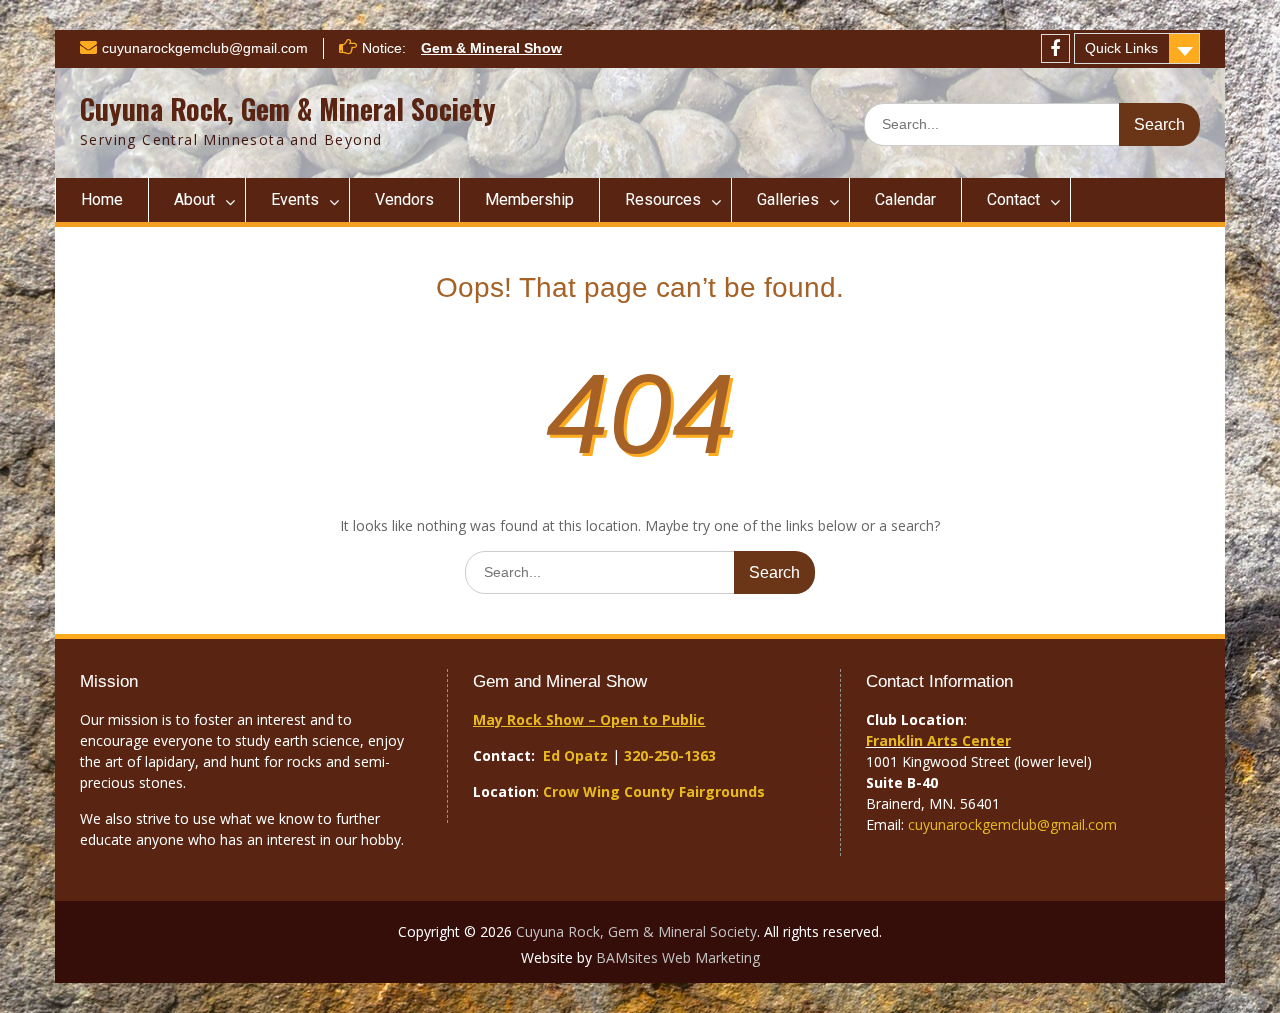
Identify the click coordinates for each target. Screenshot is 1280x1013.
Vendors (404, 199)
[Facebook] (1055, 48)
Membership (529, 199)
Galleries (788, 199)
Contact (1013, 199)
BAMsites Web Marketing (678, 957)
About (194, 199)
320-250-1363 (670, 755)
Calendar (905, 199)
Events (295, 199)
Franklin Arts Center (938, 740)
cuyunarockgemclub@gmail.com (205, 48)
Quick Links (1121, 48)
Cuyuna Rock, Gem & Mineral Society (288, 108)
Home (102, 199)
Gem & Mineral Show (491, 48)
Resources (663, 199)
